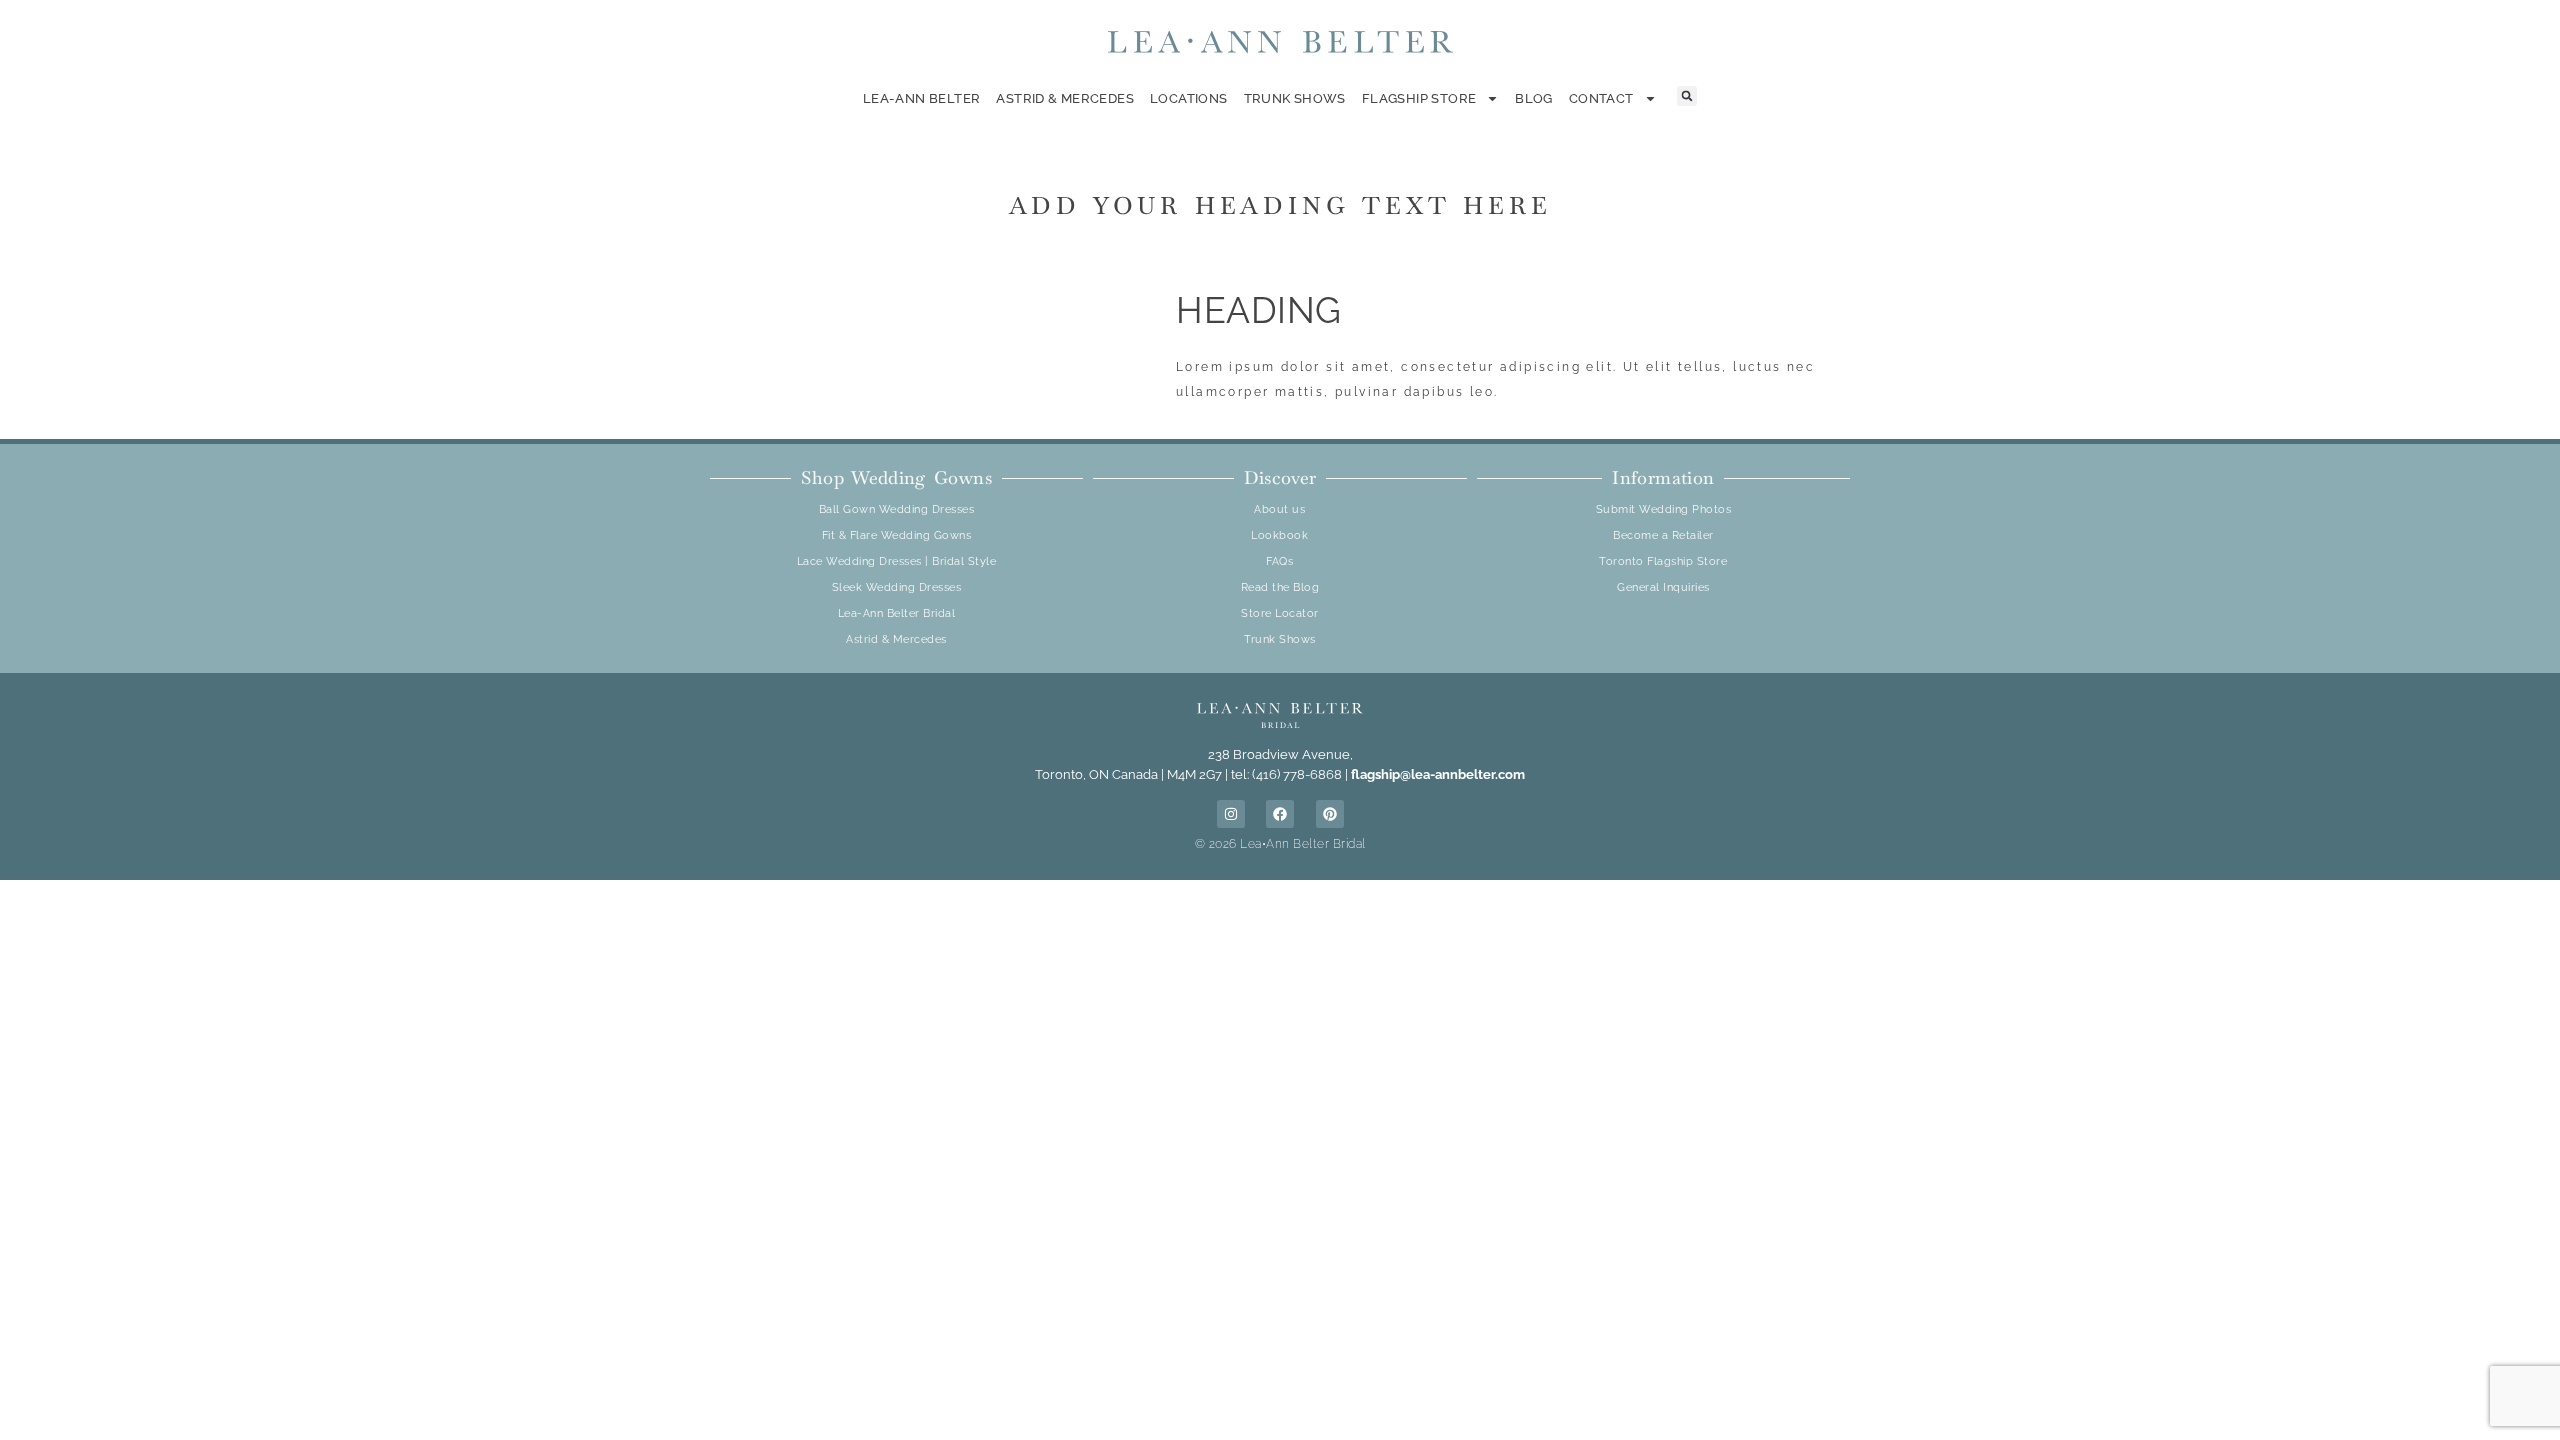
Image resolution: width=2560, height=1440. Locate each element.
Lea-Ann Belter (921, 98)
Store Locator (1280, 613)
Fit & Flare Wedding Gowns (897, 535)
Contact (1601, 98)
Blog (1534, 98)
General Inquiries (1663, 587)
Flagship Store (1419, 98)
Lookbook (1279, 535)
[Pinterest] (1330, 814)
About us (1279, 509)
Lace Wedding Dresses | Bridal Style (897, 561)
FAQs (1279, 561)
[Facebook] (1280, 814)
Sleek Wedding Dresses (897, 587)
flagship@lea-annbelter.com (1438, 774)
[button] (1687, 96)
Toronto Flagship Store (1663, 561)
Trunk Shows (1295, 98)
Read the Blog (1280, 587)
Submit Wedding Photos (1664, 509)
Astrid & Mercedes (1065, 98)
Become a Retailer (1663, 535)
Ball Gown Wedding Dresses (897, 509)
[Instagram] (1231, 814)
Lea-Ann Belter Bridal (897, 613)
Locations (1189, 98)
